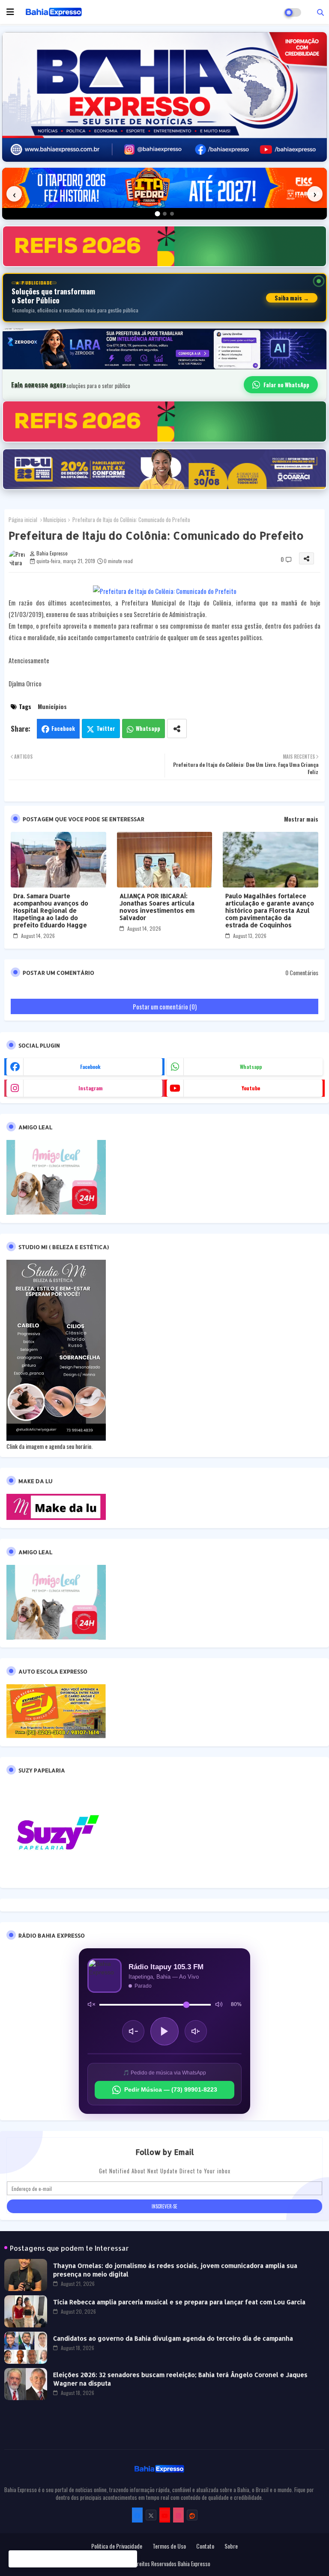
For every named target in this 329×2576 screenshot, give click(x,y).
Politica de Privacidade (117, 2546)
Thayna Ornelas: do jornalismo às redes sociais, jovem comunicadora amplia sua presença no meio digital (175, 2270)
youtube (251, 1088)
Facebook (63, 728)
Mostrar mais (301, 819)
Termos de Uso (169, 2546)
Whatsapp (148, 728)
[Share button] (177, 729)
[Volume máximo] (219, 2005)
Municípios (55, 519)
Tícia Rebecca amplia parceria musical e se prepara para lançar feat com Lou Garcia (179, 2302)
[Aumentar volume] (196, 2031)
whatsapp (251, 1067)
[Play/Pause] (164, 2031)
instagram (91, 1088)
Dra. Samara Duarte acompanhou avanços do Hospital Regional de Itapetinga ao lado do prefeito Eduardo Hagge (51, 910)
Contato (205, 2546)
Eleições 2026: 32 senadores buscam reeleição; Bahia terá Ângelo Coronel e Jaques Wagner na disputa (180, 2379)
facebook (90, 1067)
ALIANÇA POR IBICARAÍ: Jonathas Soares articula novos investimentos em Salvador (157, 907)
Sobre (231, 2546)
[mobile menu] (10, 12)
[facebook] (137, 2515)
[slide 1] (157, 214)
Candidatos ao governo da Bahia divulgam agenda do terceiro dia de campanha (173, 2338)
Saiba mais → (292, 298)
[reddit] (192, 2515)
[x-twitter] (151, 2515)
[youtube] (165, 2515)
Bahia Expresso (194, 2564)
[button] (320, 12)
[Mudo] (91, 2005)
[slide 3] (172, 214)
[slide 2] (165, 214)
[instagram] (178, 2515)
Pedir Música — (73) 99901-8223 (171, 2089)
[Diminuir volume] (133, 2031)
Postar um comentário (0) (165, 1006)
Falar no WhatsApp (286, 385)
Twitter (106, 728)
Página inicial (23, 519)
